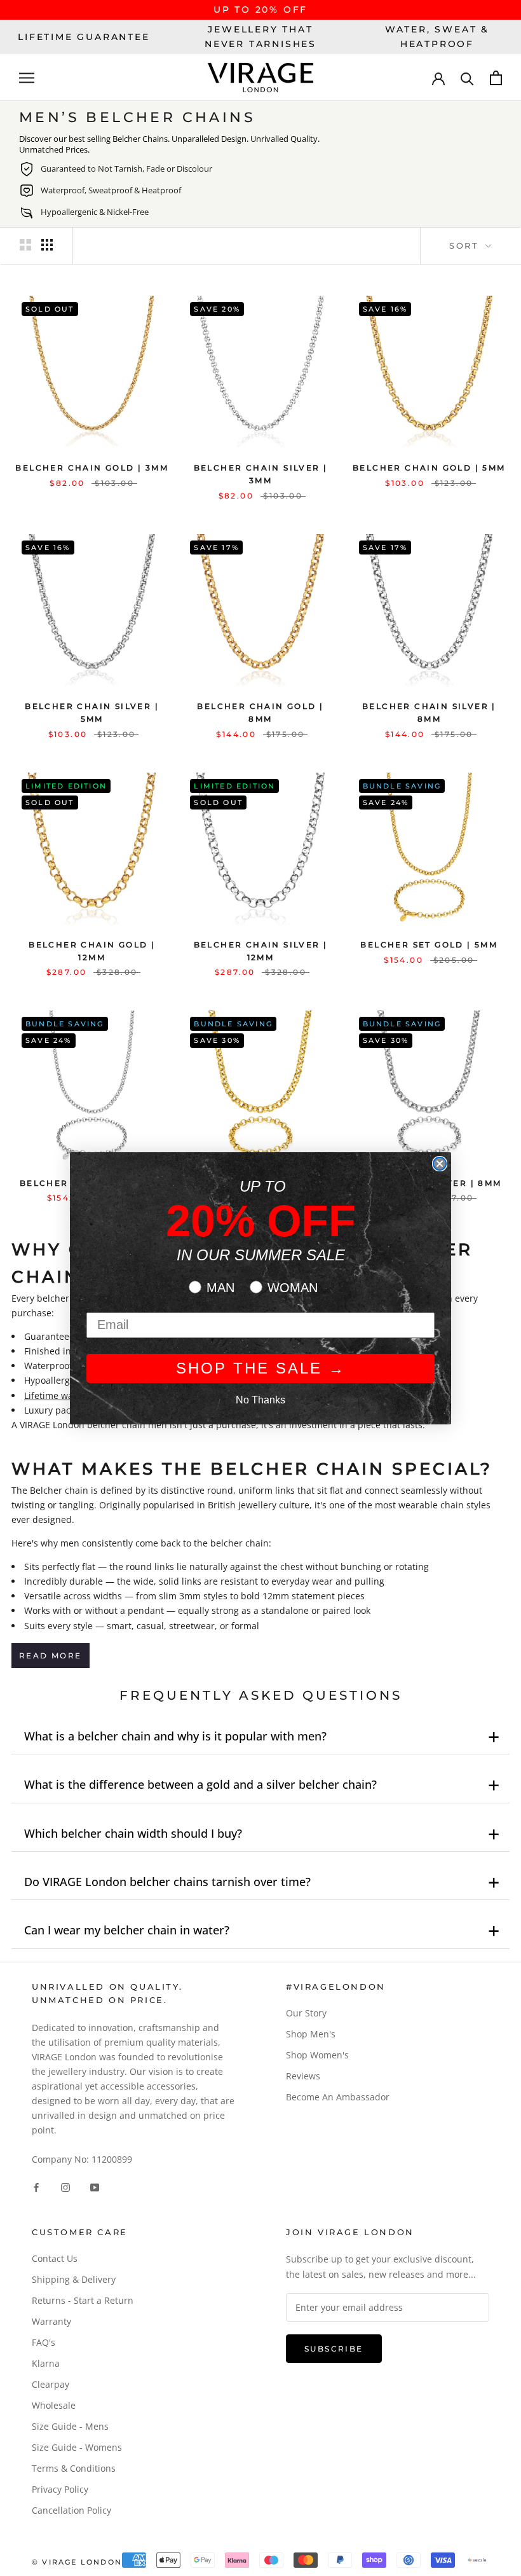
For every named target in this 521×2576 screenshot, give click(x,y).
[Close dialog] (440, 1164)
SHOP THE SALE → (261, 1368)
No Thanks (260, 1400)
